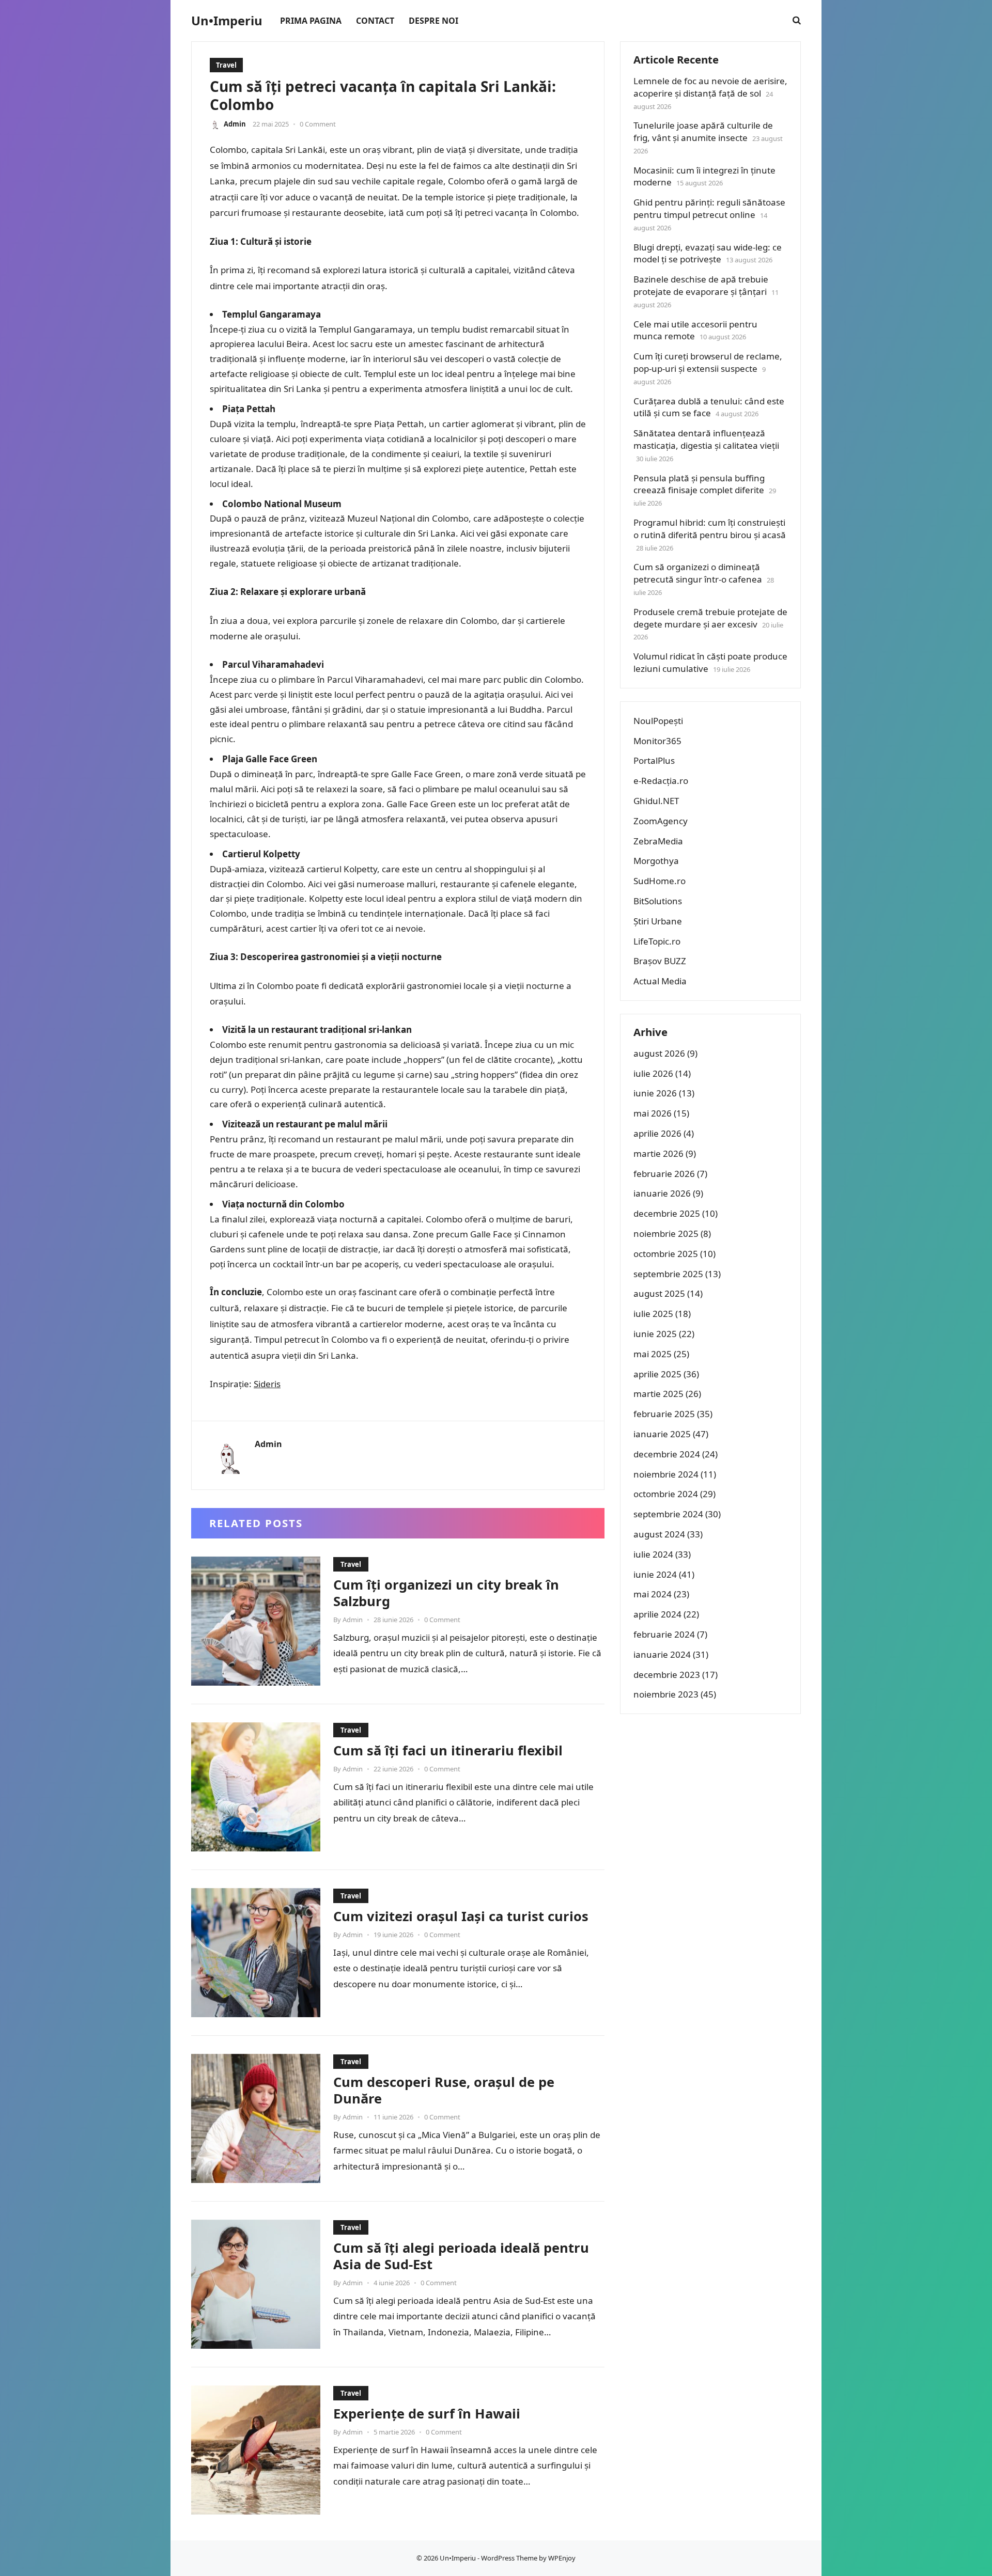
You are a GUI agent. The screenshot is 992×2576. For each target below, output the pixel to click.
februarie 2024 (664, 1634)
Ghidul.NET (656, 801)
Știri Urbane (658, 921)
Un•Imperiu (227, 21)
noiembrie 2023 (666, 1694)
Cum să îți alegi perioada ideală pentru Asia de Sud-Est (461, 2256)
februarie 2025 (664, 1414)
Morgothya (656, 861)
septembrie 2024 (668, 1514)
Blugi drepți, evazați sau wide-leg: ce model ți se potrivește (708, 253)
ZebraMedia (658, 841)
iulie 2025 (653, 1314)
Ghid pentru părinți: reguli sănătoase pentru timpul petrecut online (709, 208)
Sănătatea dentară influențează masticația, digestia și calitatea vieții (706, 439)
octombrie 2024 (666, 1494)
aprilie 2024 (657, 1614)
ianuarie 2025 (662, 1434)
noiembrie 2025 (666, 1234)
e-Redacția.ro (661, 781)
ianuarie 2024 (662, 1654)
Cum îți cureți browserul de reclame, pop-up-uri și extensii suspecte (708, 362)
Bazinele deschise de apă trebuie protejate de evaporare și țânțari (701, 285)
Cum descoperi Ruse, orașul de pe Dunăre (444, 2090)
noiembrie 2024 (666, 1474)
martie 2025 (658, 1394)
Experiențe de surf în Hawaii (427, 2413)
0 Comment (318, 124)
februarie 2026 (664, 1174)
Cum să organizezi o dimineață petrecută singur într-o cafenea (698, 573)
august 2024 (659, 1534)
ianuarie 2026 (662, 1193)
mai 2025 (653, 1354)
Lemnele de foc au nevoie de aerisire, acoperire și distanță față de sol (710, 87)
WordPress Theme (509, 2558)
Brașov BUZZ (660, 961)
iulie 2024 (653, 1554)
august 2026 (659, 1053)
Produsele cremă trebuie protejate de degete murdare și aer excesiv (710, 618)
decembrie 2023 (667, 1675)
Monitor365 (657, 741)
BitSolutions (658, 901)
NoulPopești (658, 721)
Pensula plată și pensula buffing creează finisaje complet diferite (699, 484)
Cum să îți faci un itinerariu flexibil (448, 1750)
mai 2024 (653, 1594)
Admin (235, 124)
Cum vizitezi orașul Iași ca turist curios (461, 1916)
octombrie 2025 (666, 1254)
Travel (226, 65)
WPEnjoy (562, 2558)
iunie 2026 (655, 1093)
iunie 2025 (655, 1334)
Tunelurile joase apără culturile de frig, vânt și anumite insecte (703, 131)
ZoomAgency (661, 821)
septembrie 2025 (668, 1274)
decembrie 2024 (667, 1454)
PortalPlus (654, 760)
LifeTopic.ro (657, 941)
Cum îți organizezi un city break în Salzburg (446, 1593)
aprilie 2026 (657, 1133)
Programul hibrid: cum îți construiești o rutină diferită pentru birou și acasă (710, 529)
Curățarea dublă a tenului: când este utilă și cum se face (709, 407)
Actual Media (660, 981)
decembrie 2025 (667, 1213)
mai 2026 (653, 1113)
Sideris (267, 1384)
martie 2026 (658, 1153)
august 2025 (659, 1293)
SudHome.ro (660, 881)
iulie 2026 (653, 1073)
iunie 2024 (655, 1574)
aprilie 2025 (657, 1374)
